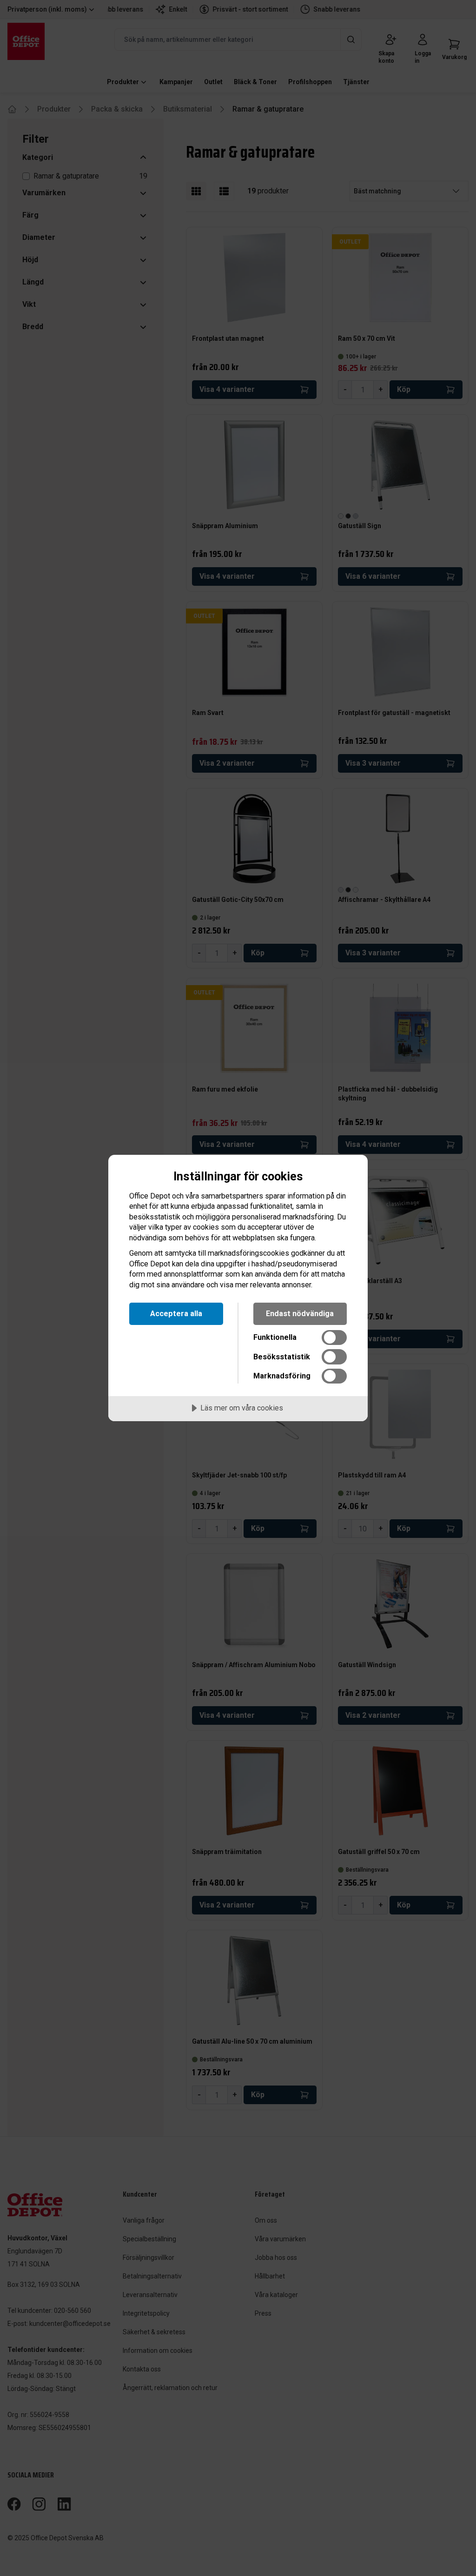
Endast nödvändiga (300, 1314)
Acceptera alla (176, 1314)
